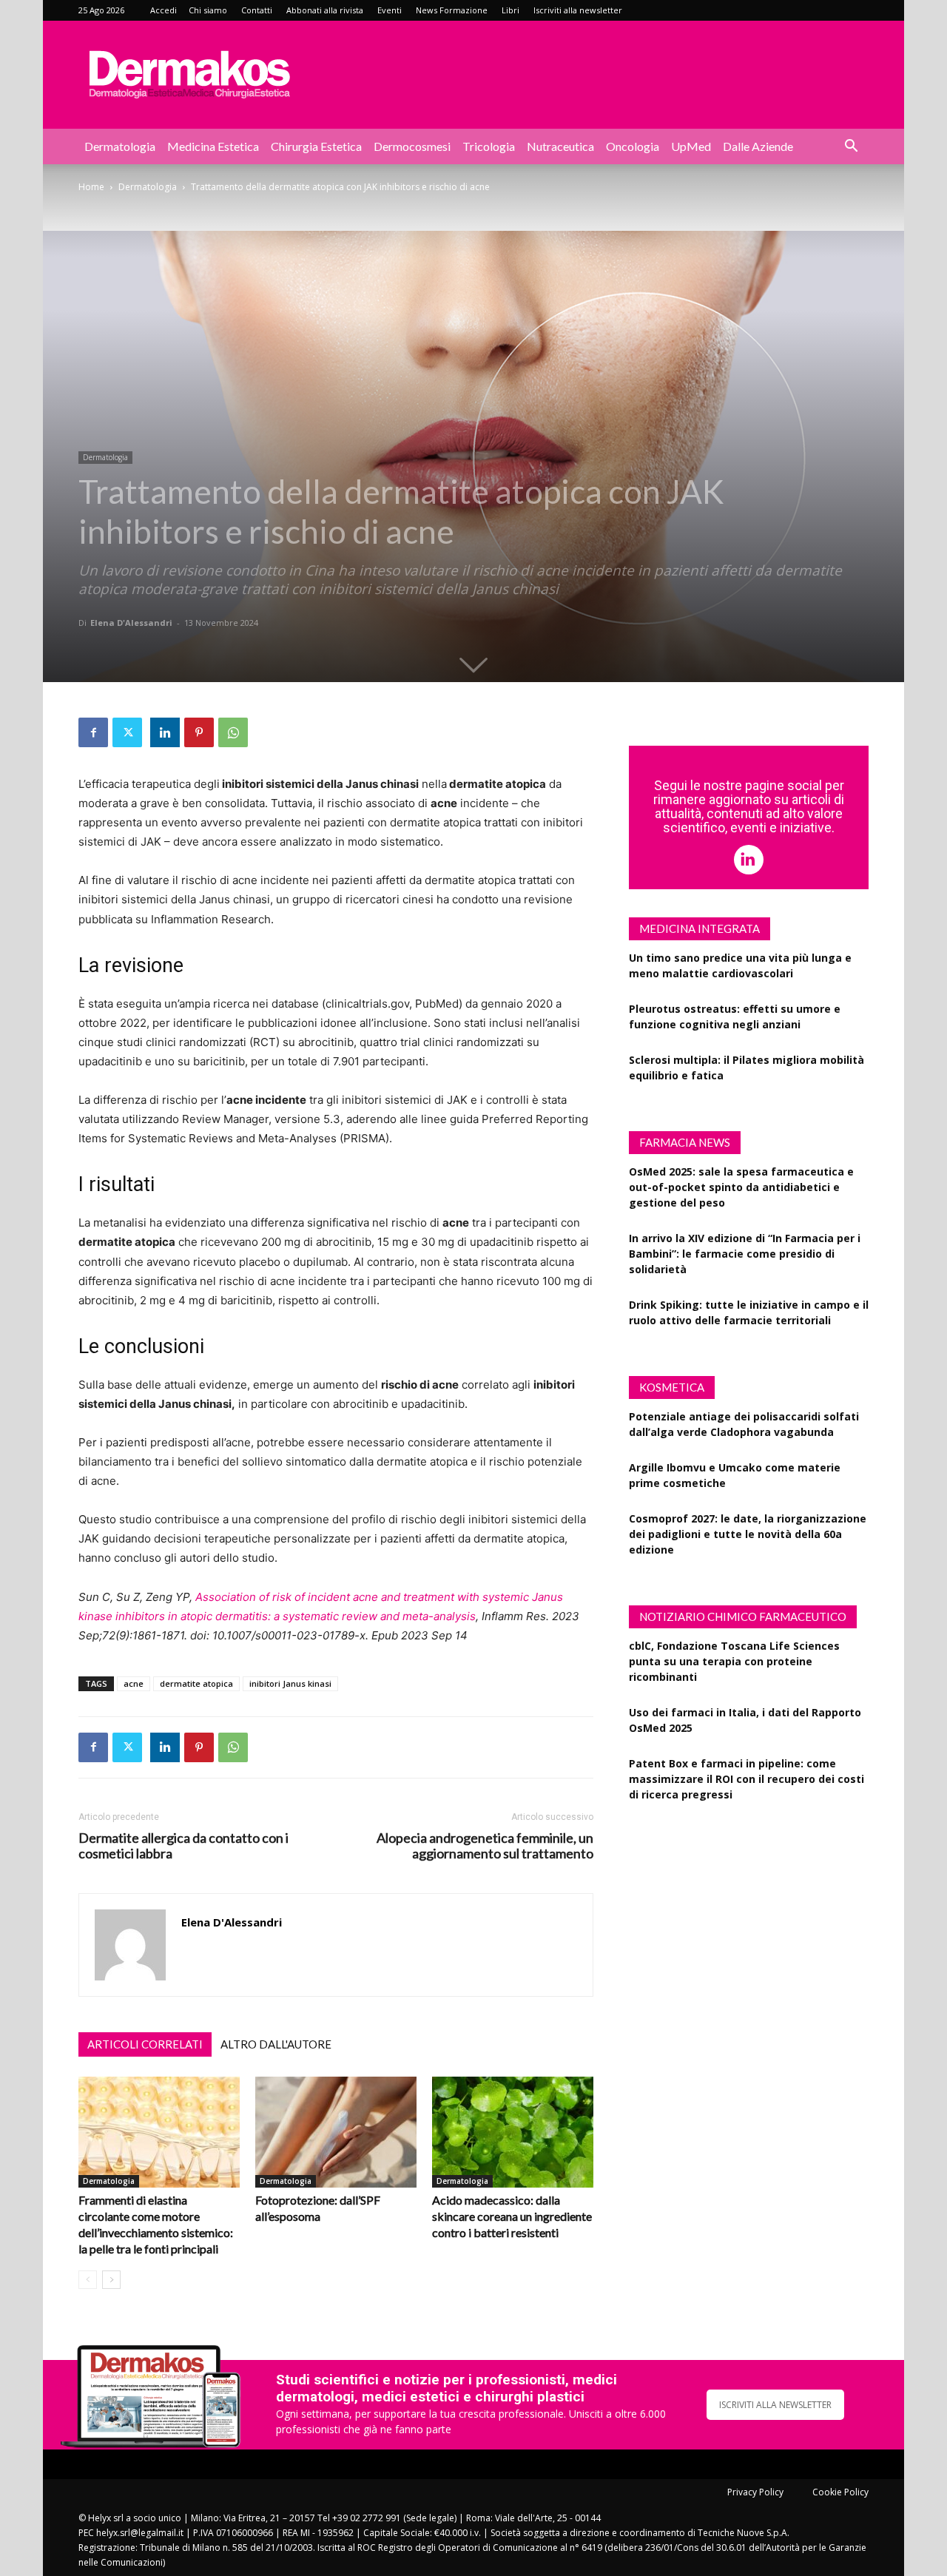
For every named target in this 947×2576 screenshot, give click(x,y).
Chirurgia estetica (316, 146)
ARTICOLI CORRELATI (145, 2044)
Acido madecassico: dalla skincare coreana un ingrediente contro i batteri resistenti (512, 2216)
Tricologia (489, 146)
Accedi (164, 10)
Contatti (257, 10)
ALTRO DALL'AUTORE (276, 2044)
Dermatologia (120, 146)
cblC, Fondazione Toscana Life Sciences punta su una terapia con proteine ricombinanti (734, 1661)
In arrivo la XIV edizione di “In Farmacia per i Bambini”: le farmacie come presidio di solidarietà (745, 1254)
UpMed (691, 146)
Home (91, 187)
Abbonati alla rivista (325, 10)
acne (134, 1683)
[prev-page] (88, 2280)
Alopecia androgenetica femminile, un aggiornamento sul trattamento (485, 1846)
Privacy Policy (755, 2492)
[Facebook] (93, 732)
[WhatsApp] (233, 732)
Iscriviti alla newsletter (578, 10)
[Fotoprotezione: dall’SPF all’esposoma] (336, 2132)
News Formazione (452, 10)
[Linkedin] (165, 732)
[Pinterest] (199, 732)
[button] (851, 148)
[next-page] (111, 2280)
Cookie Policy (840, 2492)
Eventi (390, 10)
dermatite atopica (196, 1683)
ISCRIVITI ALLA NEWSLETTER (775, 2405)
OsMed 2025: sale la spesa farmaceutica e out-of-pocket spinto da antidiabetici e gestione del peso (741, 1187)
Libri (510, 10)
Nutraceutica (560, 146)
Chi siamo (208, 10)
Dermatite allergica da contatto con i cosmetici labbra (183, 1846)
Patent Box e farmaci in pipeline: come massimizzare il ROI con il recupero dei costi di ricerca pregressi (747, 1779)
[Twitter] (127, 732)
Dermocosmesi (412, 146)
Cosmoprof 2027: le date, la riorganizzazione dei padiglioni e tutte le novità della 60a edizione (748, 1534)
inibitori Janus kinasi (290, 1683)
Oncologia (633, 146)
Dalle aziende (758, 146)
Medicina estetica (213, 146)
